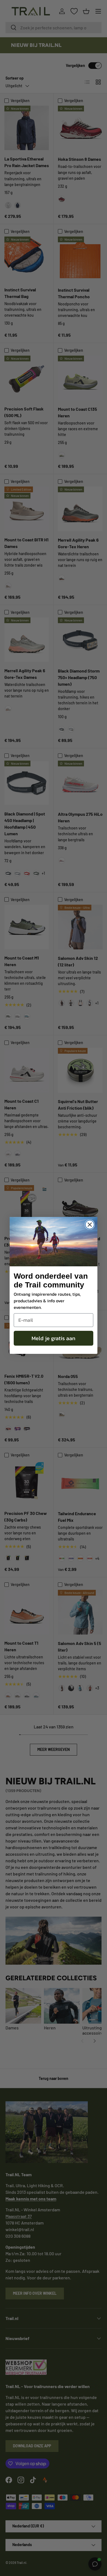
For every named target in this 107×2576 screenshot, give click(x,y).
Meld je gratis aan (54, 1338)
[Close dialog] (90, 1225)
